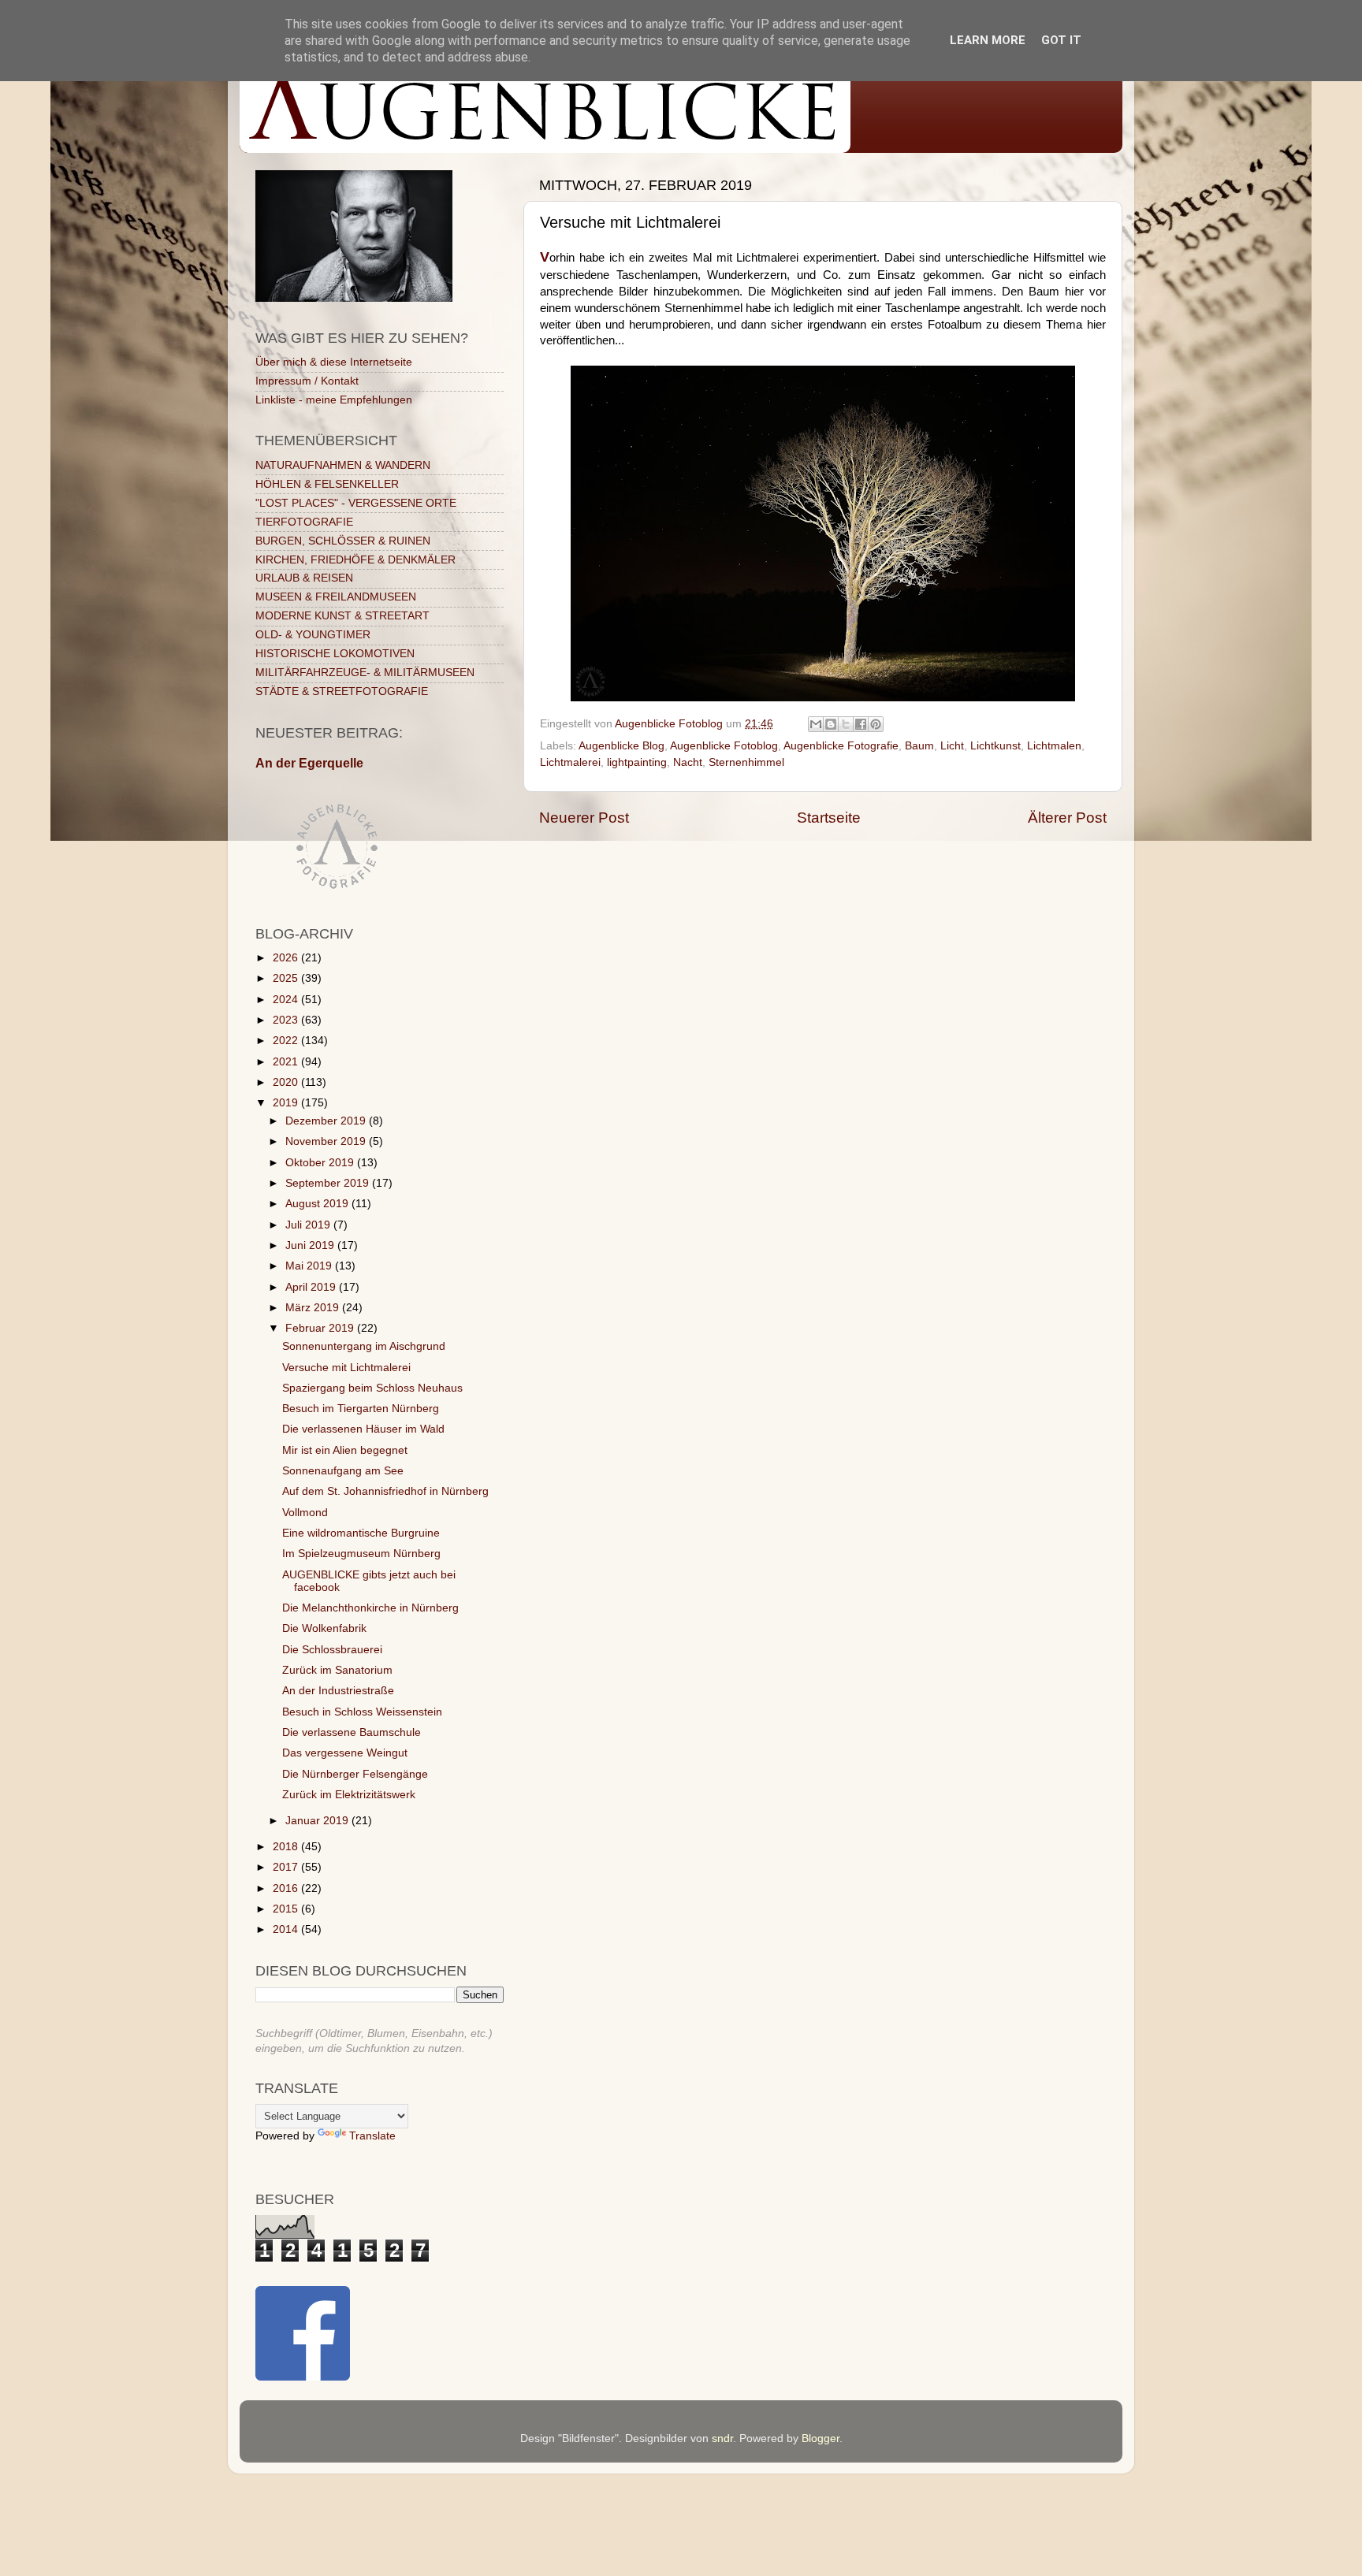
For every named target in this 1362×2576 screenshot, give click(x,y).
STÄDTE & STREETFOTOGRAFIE (342, 691)
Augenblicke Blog (621, 746)
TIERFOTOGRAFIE (304, 522)
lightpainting (637, 762)
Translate (372, 2136)
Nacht (688, 762)
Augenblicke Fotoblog (724, 746)
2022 (287, 1041)
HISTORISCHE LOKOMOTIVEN (335, 654)
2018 (287, 1847)
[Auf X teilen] (846, 724)
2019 (287, 1103)
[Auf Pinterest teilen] (876, 724)
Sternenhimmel (746, 762)
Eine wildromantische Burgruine (361, 1533)
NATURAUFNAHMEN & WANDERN (343, 465)
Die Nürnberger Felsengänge (355, 1774)
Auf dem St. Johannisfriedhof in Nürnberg (385, 1491)
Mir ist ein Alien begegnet (345, 1450)
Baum (919, 746)
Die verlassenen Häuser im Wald (363, 1429)
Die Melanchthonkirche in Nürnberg (370, 1608)
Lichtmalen (1054, 746)
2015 (287, 1909)
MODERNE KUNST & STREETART (342, 616)
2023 (287, 1020)
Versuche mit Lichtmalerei (346, 1368)
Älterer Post (1067, 818)
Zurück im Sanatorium (337, 1670)
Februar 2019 (321, 1328)
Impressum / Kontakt (307, 381)
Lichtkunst (995, 746)
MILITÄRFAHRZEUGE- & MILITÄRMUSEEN (365, 673)
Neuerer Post (584, 818)
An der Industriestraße (338, 1691)
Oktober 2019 (321, 1163)
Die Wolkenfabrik (324, 1628)
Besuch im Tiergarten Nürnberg (361, 1409)
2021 (287, 1062)
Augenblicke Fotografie (841, 746)
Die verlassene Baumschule (352, 1732)
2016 (287, 1888)
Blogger (821, 2438)
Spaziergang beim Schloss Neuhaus (372, 1388)
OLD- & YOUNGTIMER (313, 635)
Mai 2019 (310, 1266)
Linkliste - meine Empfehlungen (334, 400)
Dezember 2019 (327, 1121)
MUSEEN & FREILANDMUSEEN (336, 597)
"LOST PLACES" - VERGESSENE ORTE (356, 503)
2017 (287, 1867)
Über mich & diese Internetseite (334, 362)
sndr (722, 2438)
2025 (287, 978)
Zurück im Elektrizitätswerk (349, 1795)
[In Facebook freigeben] (861, 724)
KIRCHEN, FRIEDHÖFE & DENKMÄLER (355, 560)
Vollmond (305, 1513)
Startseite (829, 818)
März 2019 (314, 1308)
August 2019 (318, 1204)
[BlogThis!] (831, 724)
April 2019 (312, 1287)
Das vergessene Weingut (345, 1753)
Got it (1061, 40)
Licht (952, 746)
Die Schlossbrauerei (332, 1650)
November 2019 (327, 1141)
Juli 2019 (309, 1225)
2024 (287, 1000)
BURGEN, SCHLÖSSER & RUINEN (343, 541)
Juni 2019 (311, 1245)
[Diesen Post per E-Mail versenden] (816, 724)
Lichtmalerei (570, 762)
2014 (287, 1929)
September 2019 (329, 1183)
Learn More (988, 40)
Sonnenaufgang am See (343, 1471)
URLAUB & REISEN (304, 578)
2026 (287, 958)
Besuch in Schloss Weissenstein (362, 1712)
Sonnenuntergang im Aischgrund (364, 1346)
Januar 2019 (318, 1821)
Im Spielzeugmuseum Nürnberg (361, 1554)
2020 (287, 1082)
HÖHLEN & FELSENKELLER (327, 484)
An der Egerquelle (309, 763)
